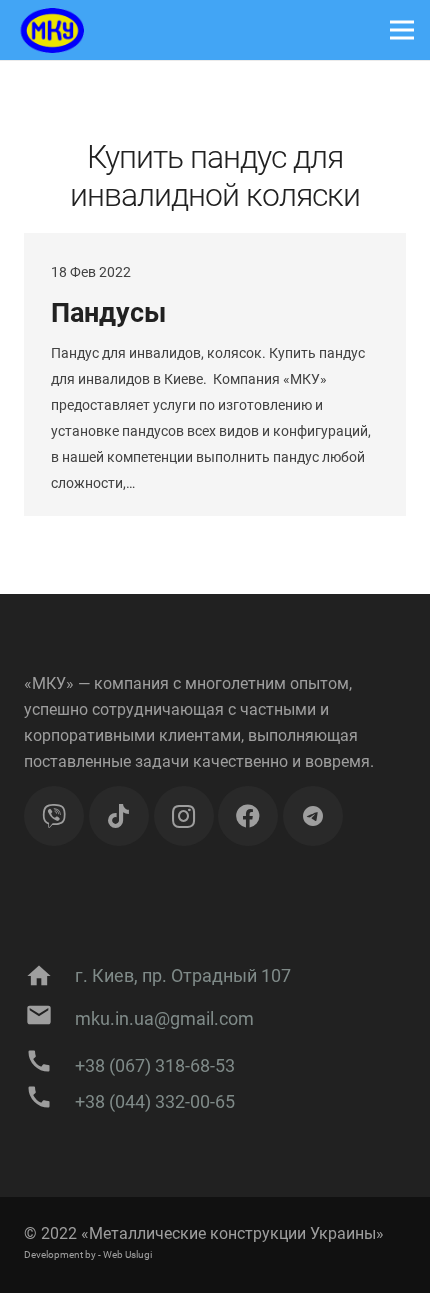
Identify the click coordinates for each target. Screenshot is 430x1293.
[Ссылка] (50, 30)
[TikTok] (119, 816)
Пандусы (108, 313)
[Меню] (402, 30)
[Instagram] (184, 816)
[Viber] (54, 816)
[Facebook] (248, 816)
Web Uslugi (127, 1254)
